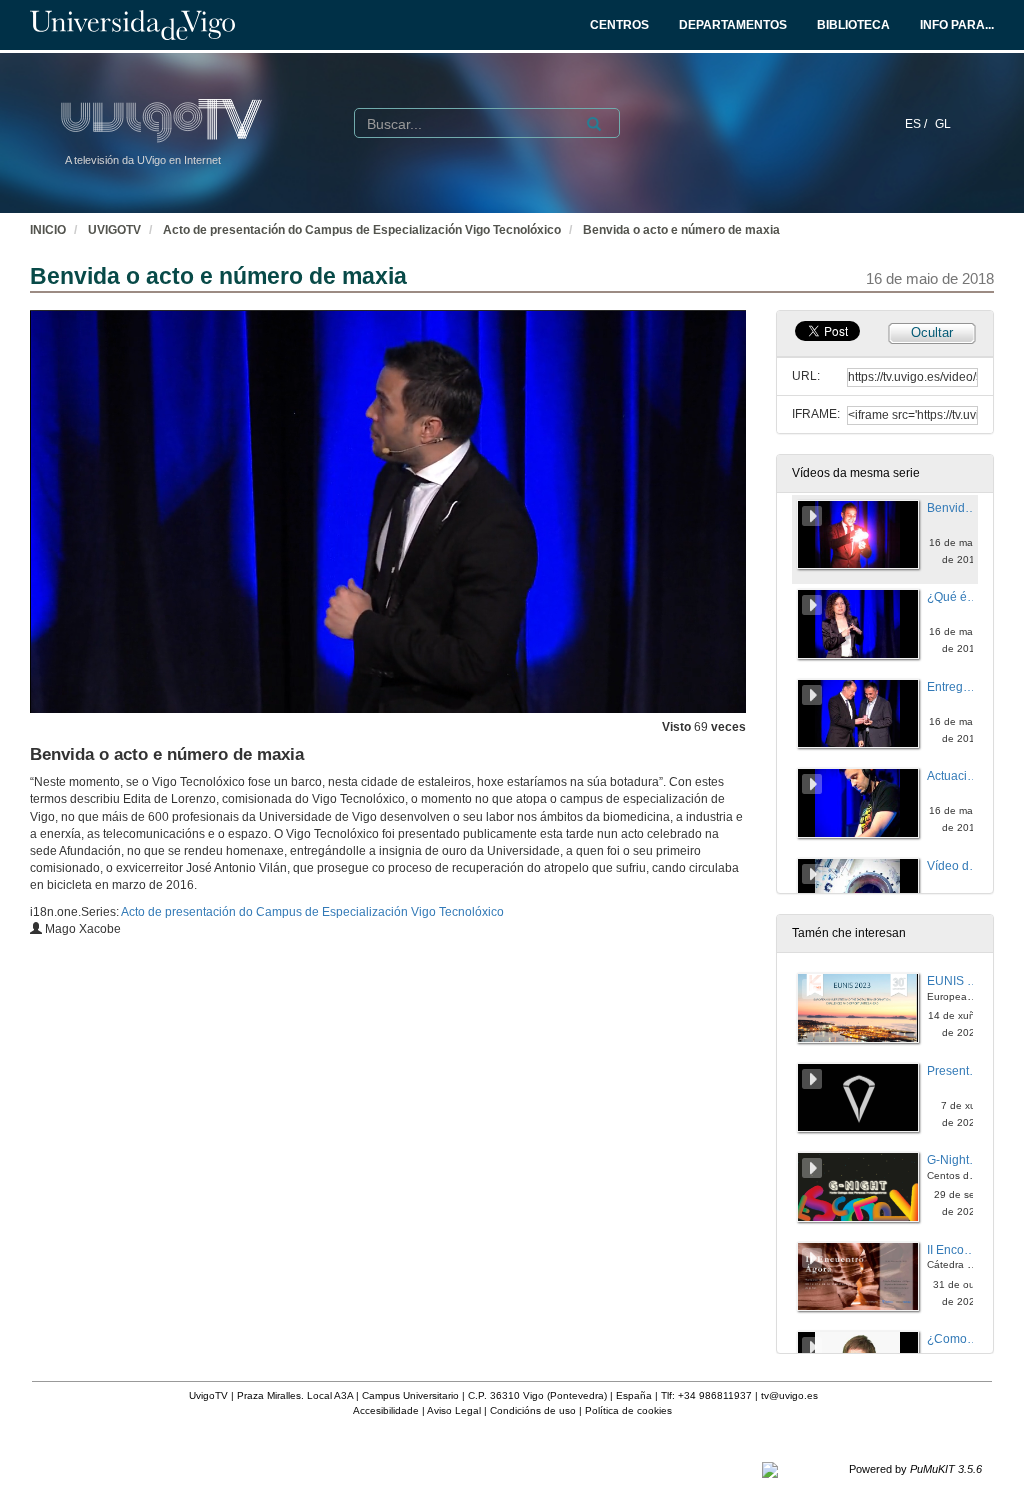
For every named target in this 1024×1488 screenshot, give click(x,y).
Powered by (915, 1469)
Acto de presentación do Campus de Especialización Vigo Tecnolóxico (362, 230)
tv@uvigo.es (789, 1395)
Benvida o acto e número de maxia (681, 230)
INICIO (48, 230)
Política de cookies (628, 1410)
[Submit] (594, 124)
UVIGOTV (114, 230)
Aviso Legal (454, 1410)
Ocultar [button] (932, 332)
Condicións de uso (533, 1410)
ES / (917, 124)
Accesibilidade (386, 1410)
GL (943, 124)
